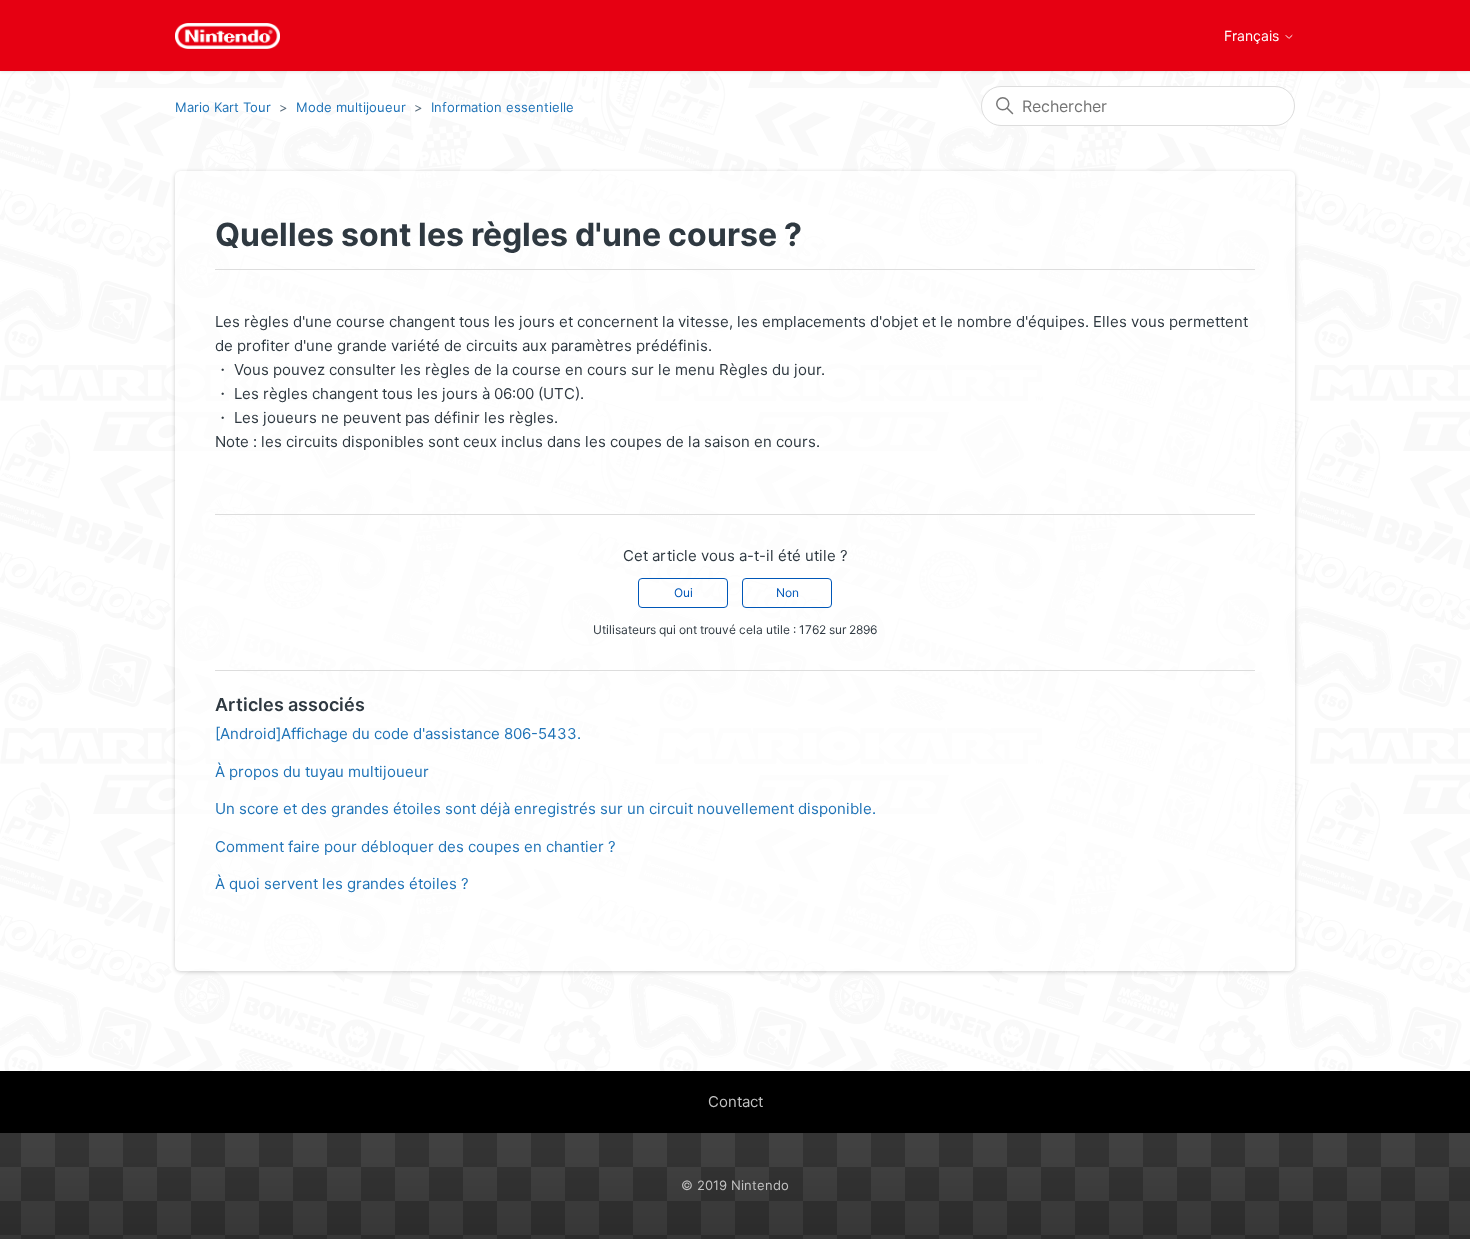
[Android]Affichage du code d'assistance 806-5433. (398, 733)
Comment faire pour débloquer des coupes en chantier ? (415, 846)
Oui (683, 592)
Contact (735, 1101)
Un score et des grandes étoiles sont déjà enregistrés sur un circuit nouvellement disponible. (545, 808)
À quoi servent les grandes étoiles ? (342, 883)
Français (1253, 36)
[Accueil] (227, 36)
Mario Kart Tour (223, 107)
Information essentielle (502, 107)
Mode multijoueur (351, 107)
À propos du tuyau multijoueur (322, 771)
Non (787, 592)
